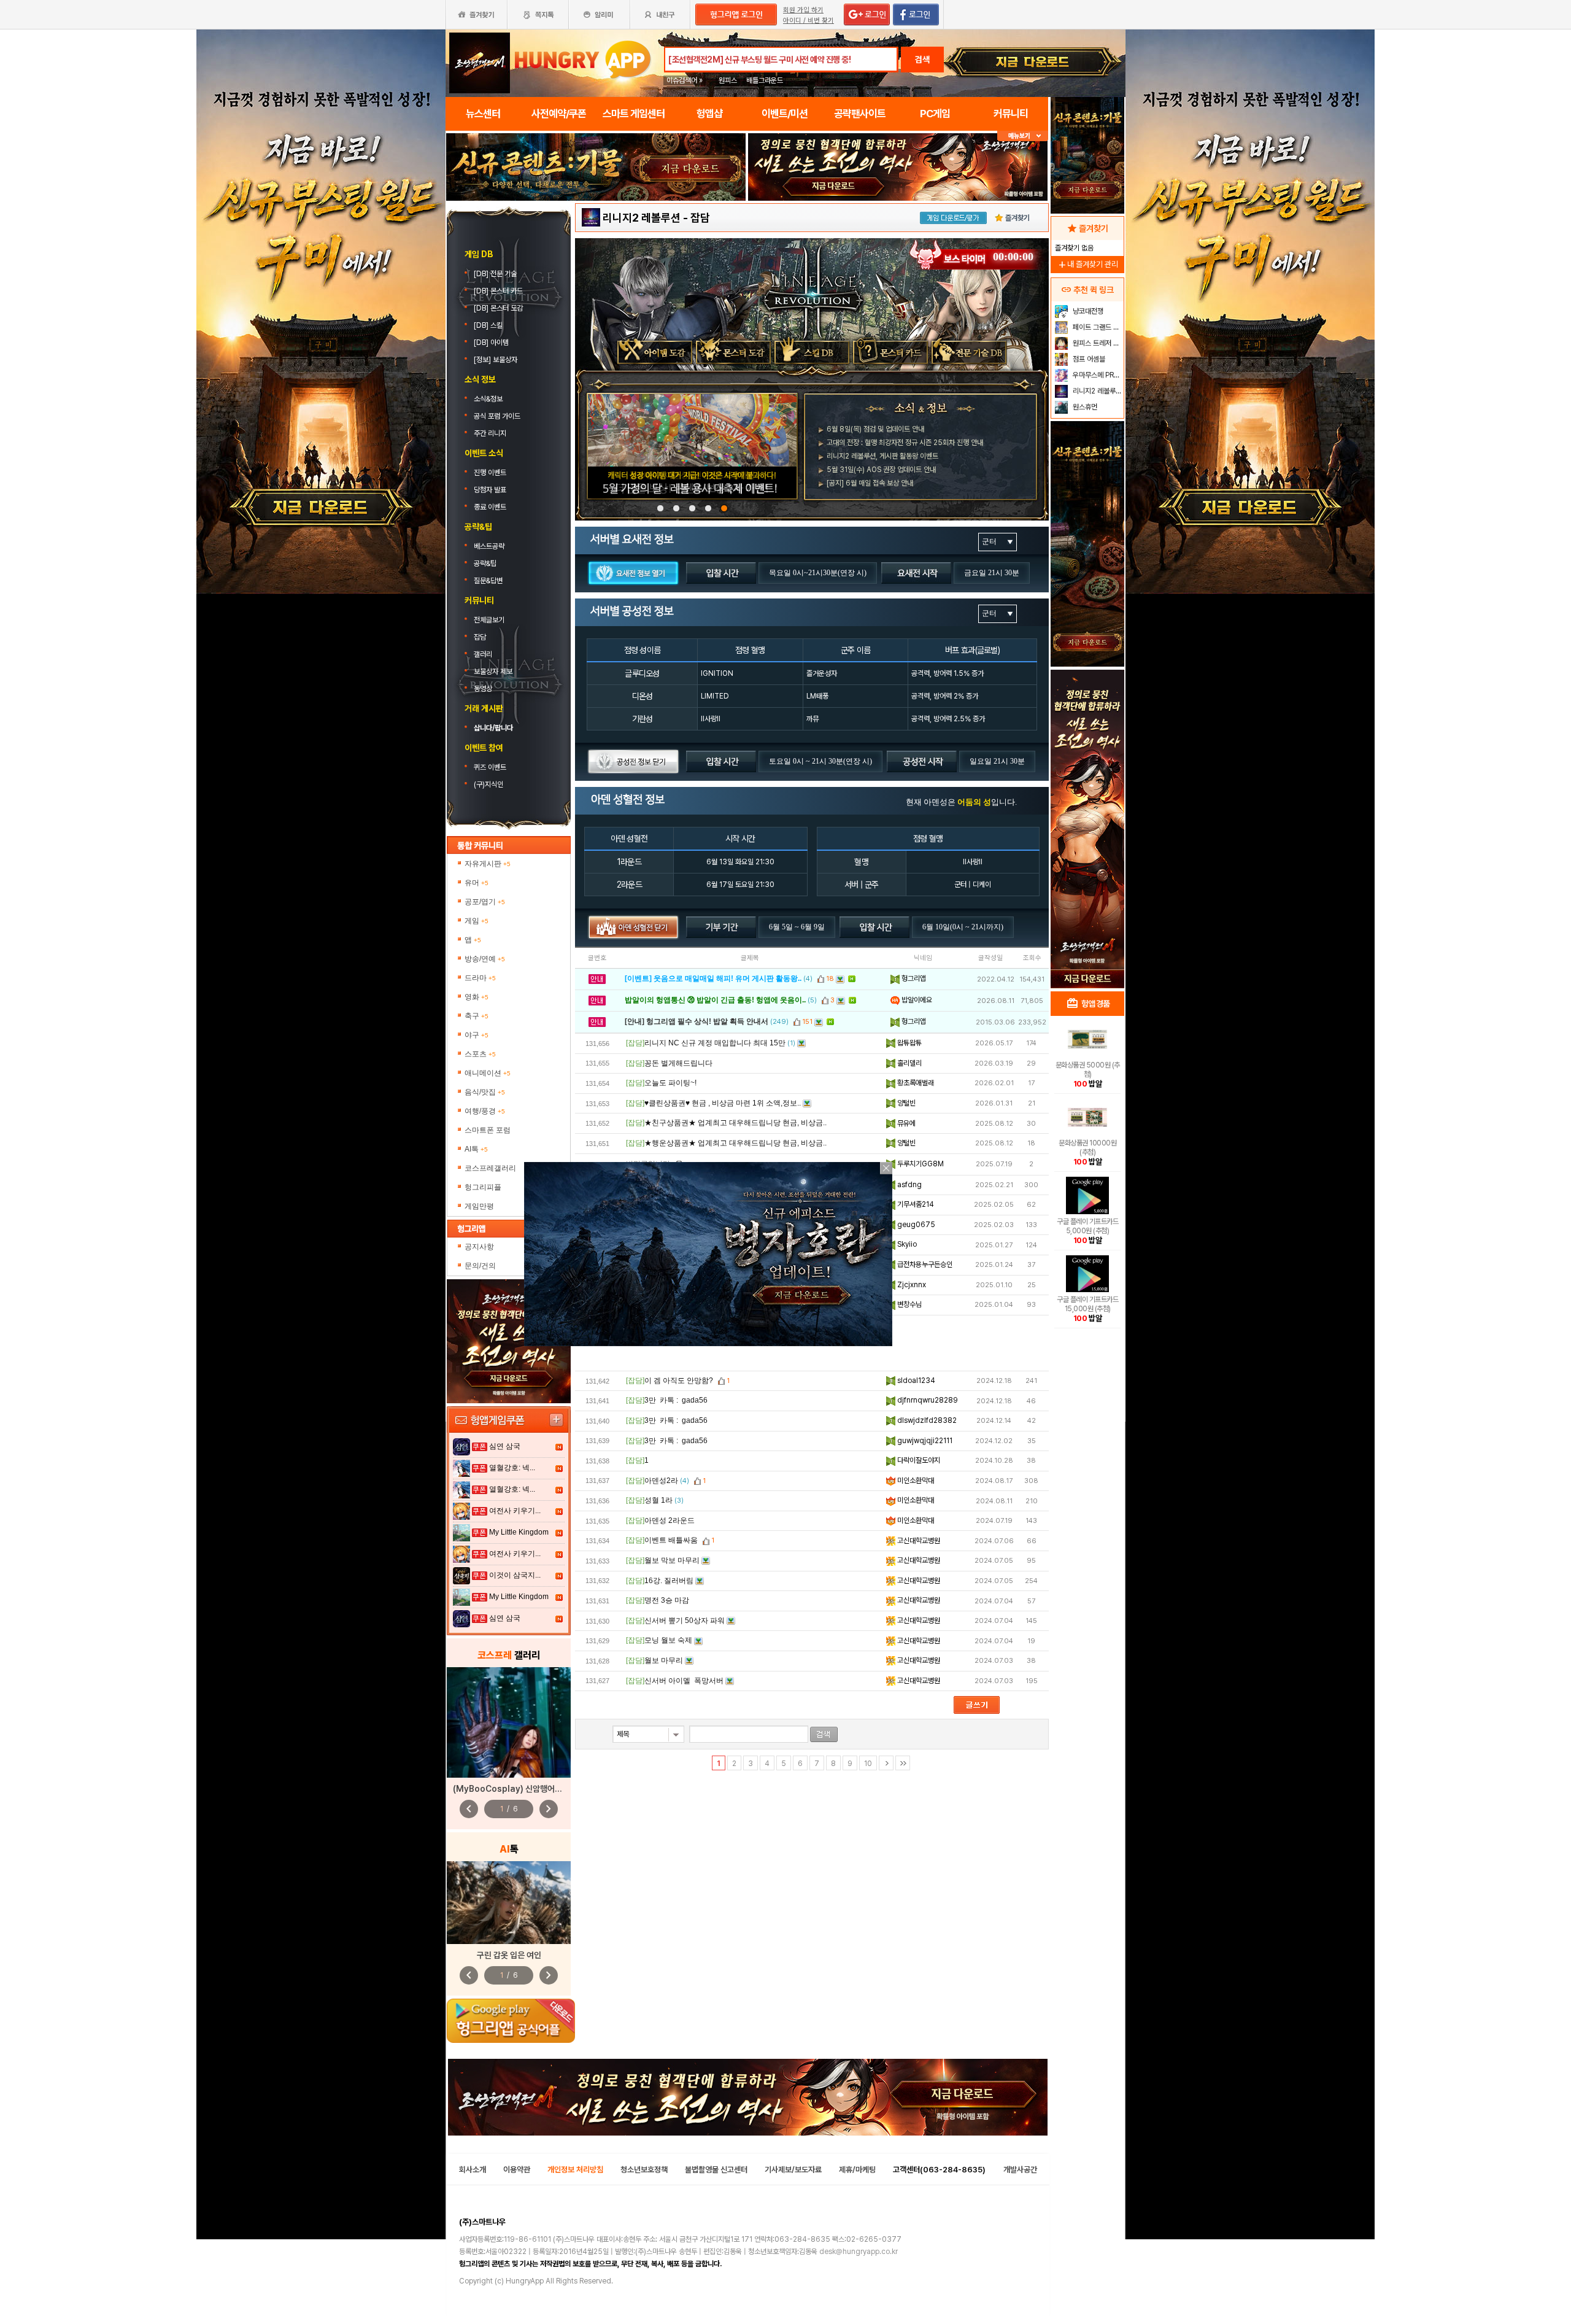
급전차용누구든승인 (924, 1265)
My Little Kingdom (519, 1532)
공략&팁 (485, 564)
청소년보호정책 (644, 2170)
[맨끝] (903, 1763)
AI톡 (476, 1149)
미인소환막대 (915, 1481)
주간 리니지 (490, 433)
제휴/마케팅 (857, 2170)
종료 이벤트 (490, 507)
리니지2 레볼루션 (642, 218)
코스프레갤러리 (490, 1168)
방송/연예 (485, 959)
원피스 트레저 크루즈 (1097, 343)
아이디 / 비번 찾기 (809, 21)
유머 (477, 883)
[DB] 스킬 (489, 325)
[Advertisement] (1087, 789)
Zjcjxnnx (911, 1285)
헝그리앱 (913, 978)
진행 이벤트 (490, 473)
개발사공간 (1020, 2170)
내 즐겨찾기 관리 (1087, 264)
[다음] (886, 1763)
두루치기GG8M (920, 1164)
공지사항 (479, 1247)
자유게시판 (488, 864)
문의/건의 (480, 1266)
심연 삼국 (505, 1446)
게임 (477, 921)
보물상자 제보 (493, 672)
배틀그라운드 (765, 80)
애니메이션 (488, 1073)
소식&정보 (488, 399)
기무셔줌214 (915, 1204)
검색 (922, 60)
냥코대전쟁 (1087, 311)
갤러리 (483, 654)
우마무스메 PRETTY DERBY (1097, 375)
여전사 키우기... (515, 1511)
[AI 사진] (509, 1903)
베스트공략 (490, 546)
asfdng (909, 1185)
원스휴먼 (1084, 407)
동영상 (483, 689)
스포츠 (480, 1054)
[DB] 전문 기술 (496, 274)
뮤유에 (905, 1123)
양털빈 (905, 1103)
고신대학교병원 (918, 1541)
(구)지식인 (489, 784)
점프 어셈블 (1088, 359)
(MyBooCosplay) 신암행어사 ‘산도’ (518, 1789)
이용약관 (517, 2170)
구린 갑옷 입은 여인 (509, 1955)
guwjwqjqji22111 (924, 1441)
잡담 (480, 637)
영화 (477, 997)
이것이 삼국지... (515, 1575)
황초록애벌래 (915, 1083)
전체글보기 (489, 620)
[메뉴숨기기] (1023, 136)
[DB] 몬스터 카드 (499, 291)
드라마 (480, 978)
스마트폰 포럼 (488, 1130)
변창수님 (909, 1304)
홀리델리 (909, 1063)
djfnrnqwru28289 (927, 1400)
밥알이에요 (916, 1000)
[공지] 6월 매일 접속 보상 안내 (870, 483)
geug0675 (915, 1225)
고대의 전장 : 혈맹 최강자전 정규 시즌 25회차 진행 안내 (905, 443)
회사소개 (473, 2170)
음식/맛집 (485, 1092)
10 (868, 1764)
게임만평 (479, 1206)
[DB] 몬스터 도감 (499, 308)
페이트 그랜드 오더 (1097, 327)
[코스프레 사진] (509, 1722)
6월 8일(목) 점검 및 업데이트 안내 (875, 429)
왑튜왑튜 (909, 1043)
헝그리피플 (483, 1187)
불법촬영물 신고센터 (716, 2170)
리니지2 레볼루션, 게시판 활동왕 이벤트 (882, 456)
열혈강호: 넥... (512, 1468)
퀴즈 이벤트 (490, 767)
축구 (477, 1016)
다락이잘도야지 (918, 1460)
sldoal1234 (915, 1381)
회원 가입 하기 (803, 10)
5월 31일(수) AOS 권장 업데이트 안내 (881, 470)
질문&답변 (488, 581)
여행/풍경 (485, 1111)
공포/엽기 (485, 902)
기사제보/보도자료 (793, 2170)
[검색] (824, 1734)
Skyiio (906, 1244)
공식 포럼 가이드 (498, 416)
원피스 (728, 80)
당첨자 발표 (490, 490)
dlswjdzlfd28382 (926, 1420)
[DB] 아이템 (492, 343)
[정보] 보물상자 (496, 360)
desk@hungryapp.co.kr (859, 2252)
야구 (477, 1035)
